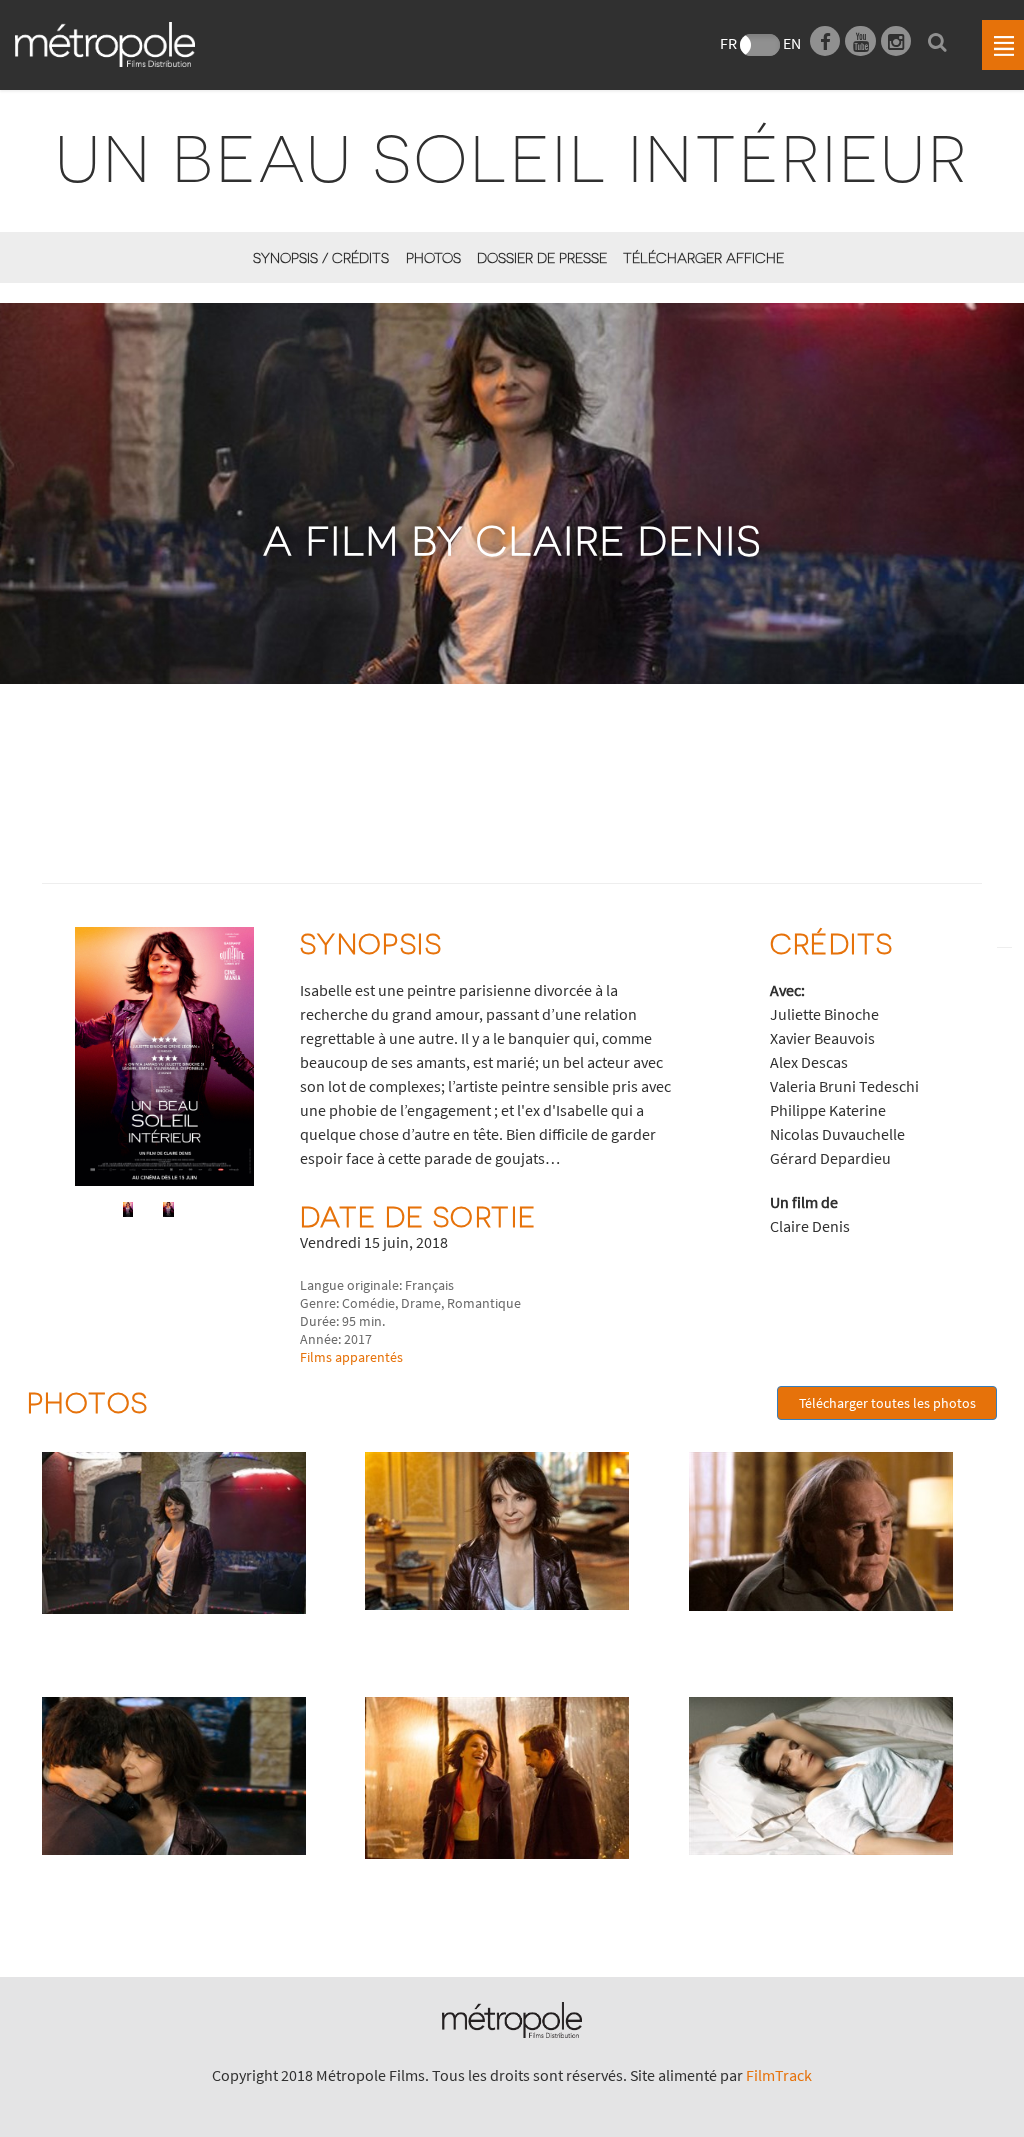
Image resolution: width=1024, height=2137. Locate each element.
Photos (433, 257)
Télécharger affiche (703, 257)
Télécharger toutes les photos (887, 1403)
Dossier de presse (542, 257)
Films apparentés (351, 1357)
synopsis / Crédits (321, 257)
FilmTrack (779, 2075)
